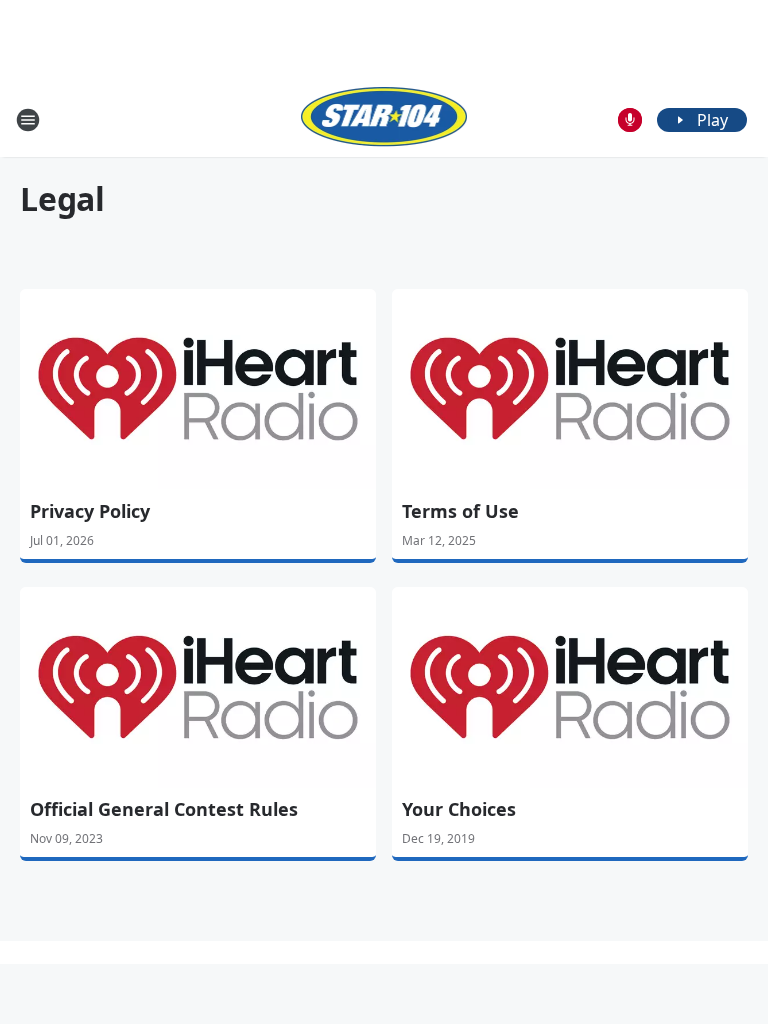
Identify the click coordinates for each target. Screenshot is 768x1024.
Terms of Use (460, 511)
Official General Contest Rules (164, 809)
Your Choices (459, 809)
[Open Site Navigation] (28, 120)
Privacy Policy (90, 511)
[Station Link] (384, 119)
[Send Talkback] (630, 120)
